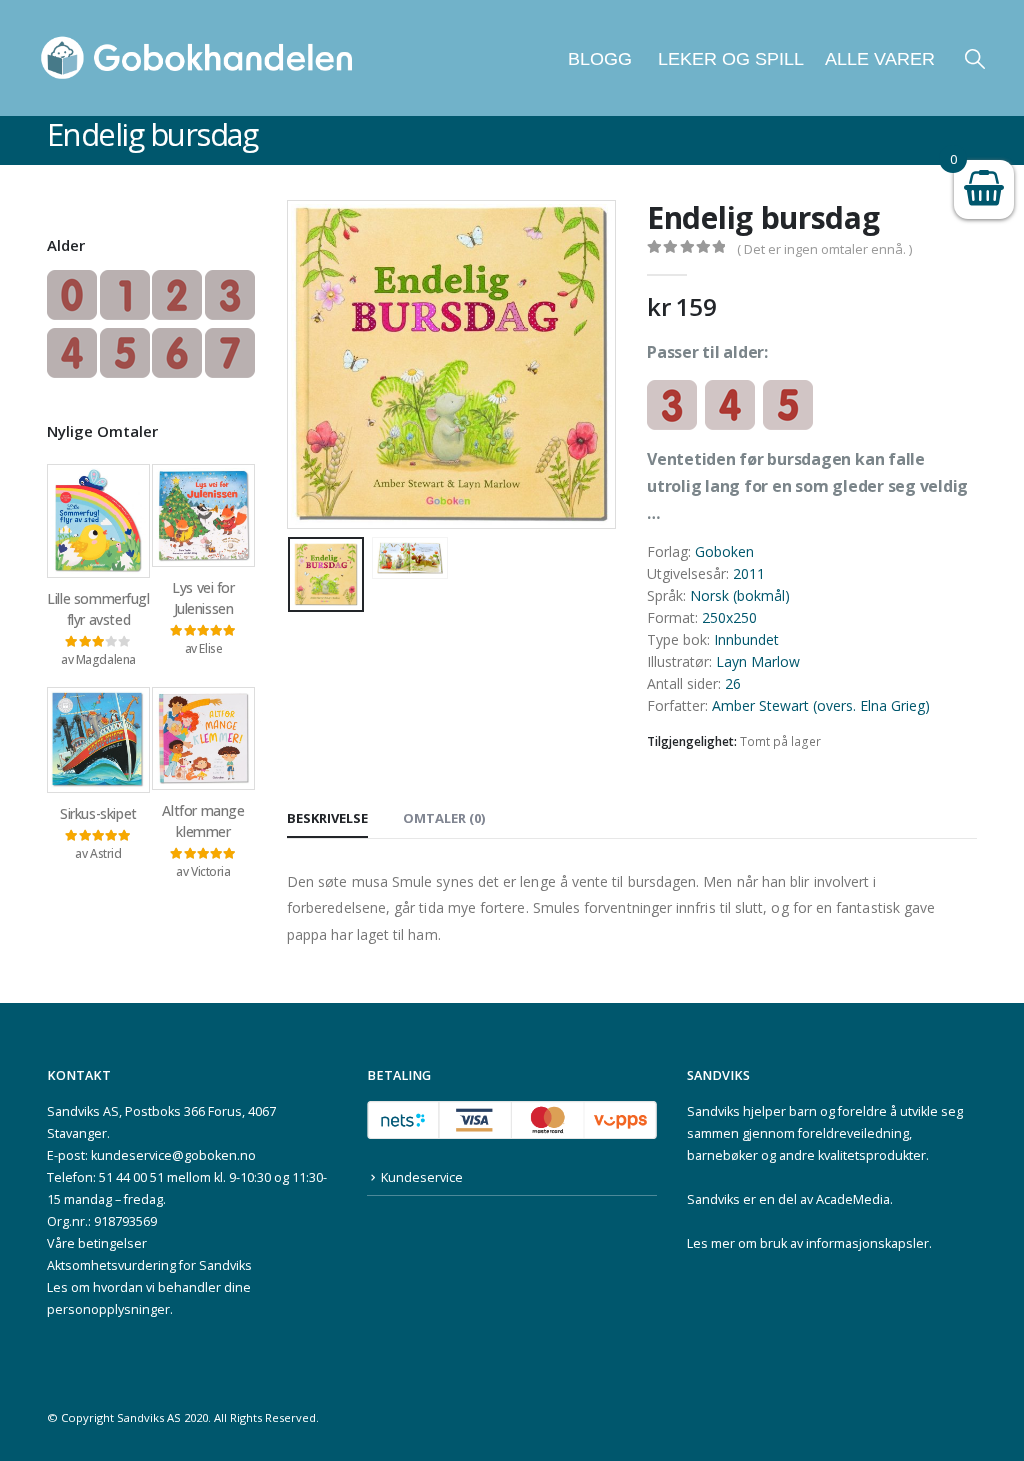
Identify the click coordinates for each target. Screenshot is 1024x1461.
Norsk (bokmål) (740, 595)
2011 (749, 573)
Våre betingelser (97, 1243)
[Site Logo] (197, 58)
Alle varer (880, 59)
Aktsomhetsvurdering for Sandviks (149, 1265)
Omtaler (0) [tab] (444, 818)
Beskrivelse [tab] (327, 818)
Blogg (600, 59)
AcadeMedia (853, 1199)
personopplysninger (108, 1309)
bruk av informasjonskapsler (844, 1243)
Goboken (724, 551)
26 (733, 683)
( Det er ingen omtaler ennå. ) (824, 249)
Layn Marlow (758, 661)
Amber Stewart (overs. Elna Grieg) (821, 705)
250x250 (729, 617)
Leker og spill (728, 59)
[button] (975, 58)
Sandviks (713, 1111)
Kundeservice (422, 1177)
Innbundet (746, 639)
